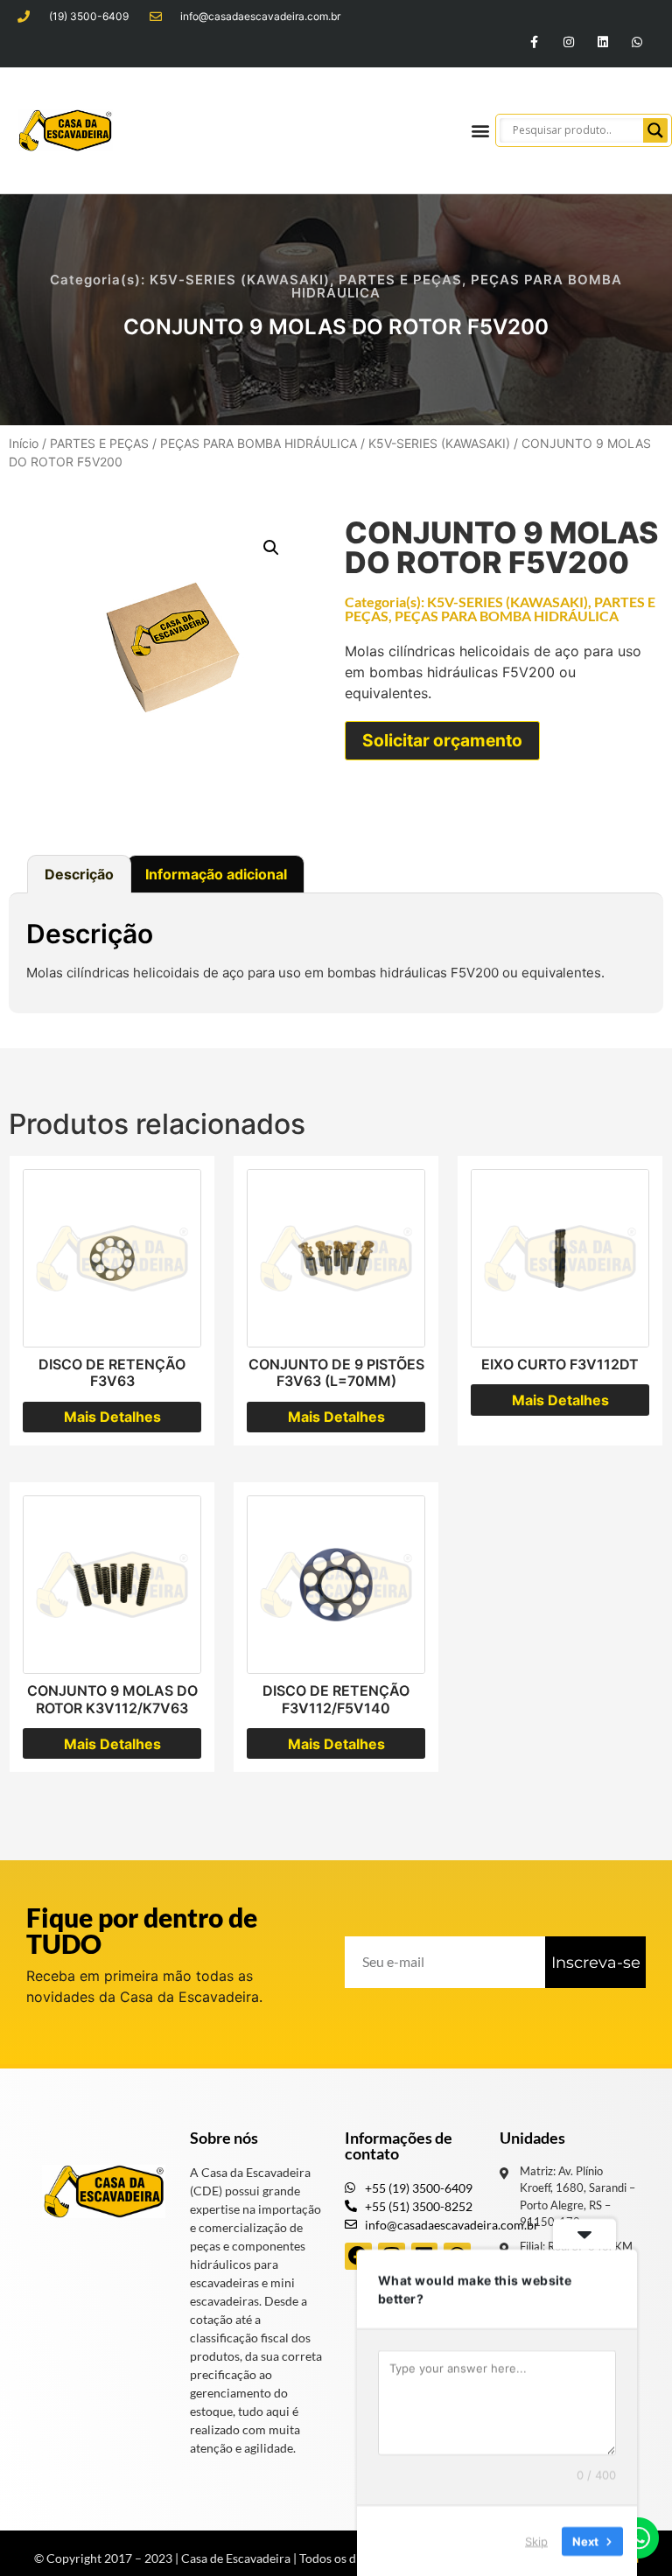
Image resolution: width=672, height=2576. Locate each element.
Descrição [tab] (79, 874)
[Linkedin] (603, 42)
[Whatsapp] (637, 42)
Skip (536, 2540)
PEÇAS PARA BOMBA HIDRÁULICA (259, 443)
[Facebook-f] (534, 42)
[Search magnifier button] (655, 130)
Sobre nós (224, 2138)
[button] (481, 130)
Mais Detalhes (112, 1417)
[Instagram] (568, 42)
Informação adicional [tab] (216, 874)
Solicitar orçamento (442, 740)
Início (24, 443)
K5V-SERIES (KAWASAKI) (240, 280)
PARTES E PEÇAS (400, 280)
